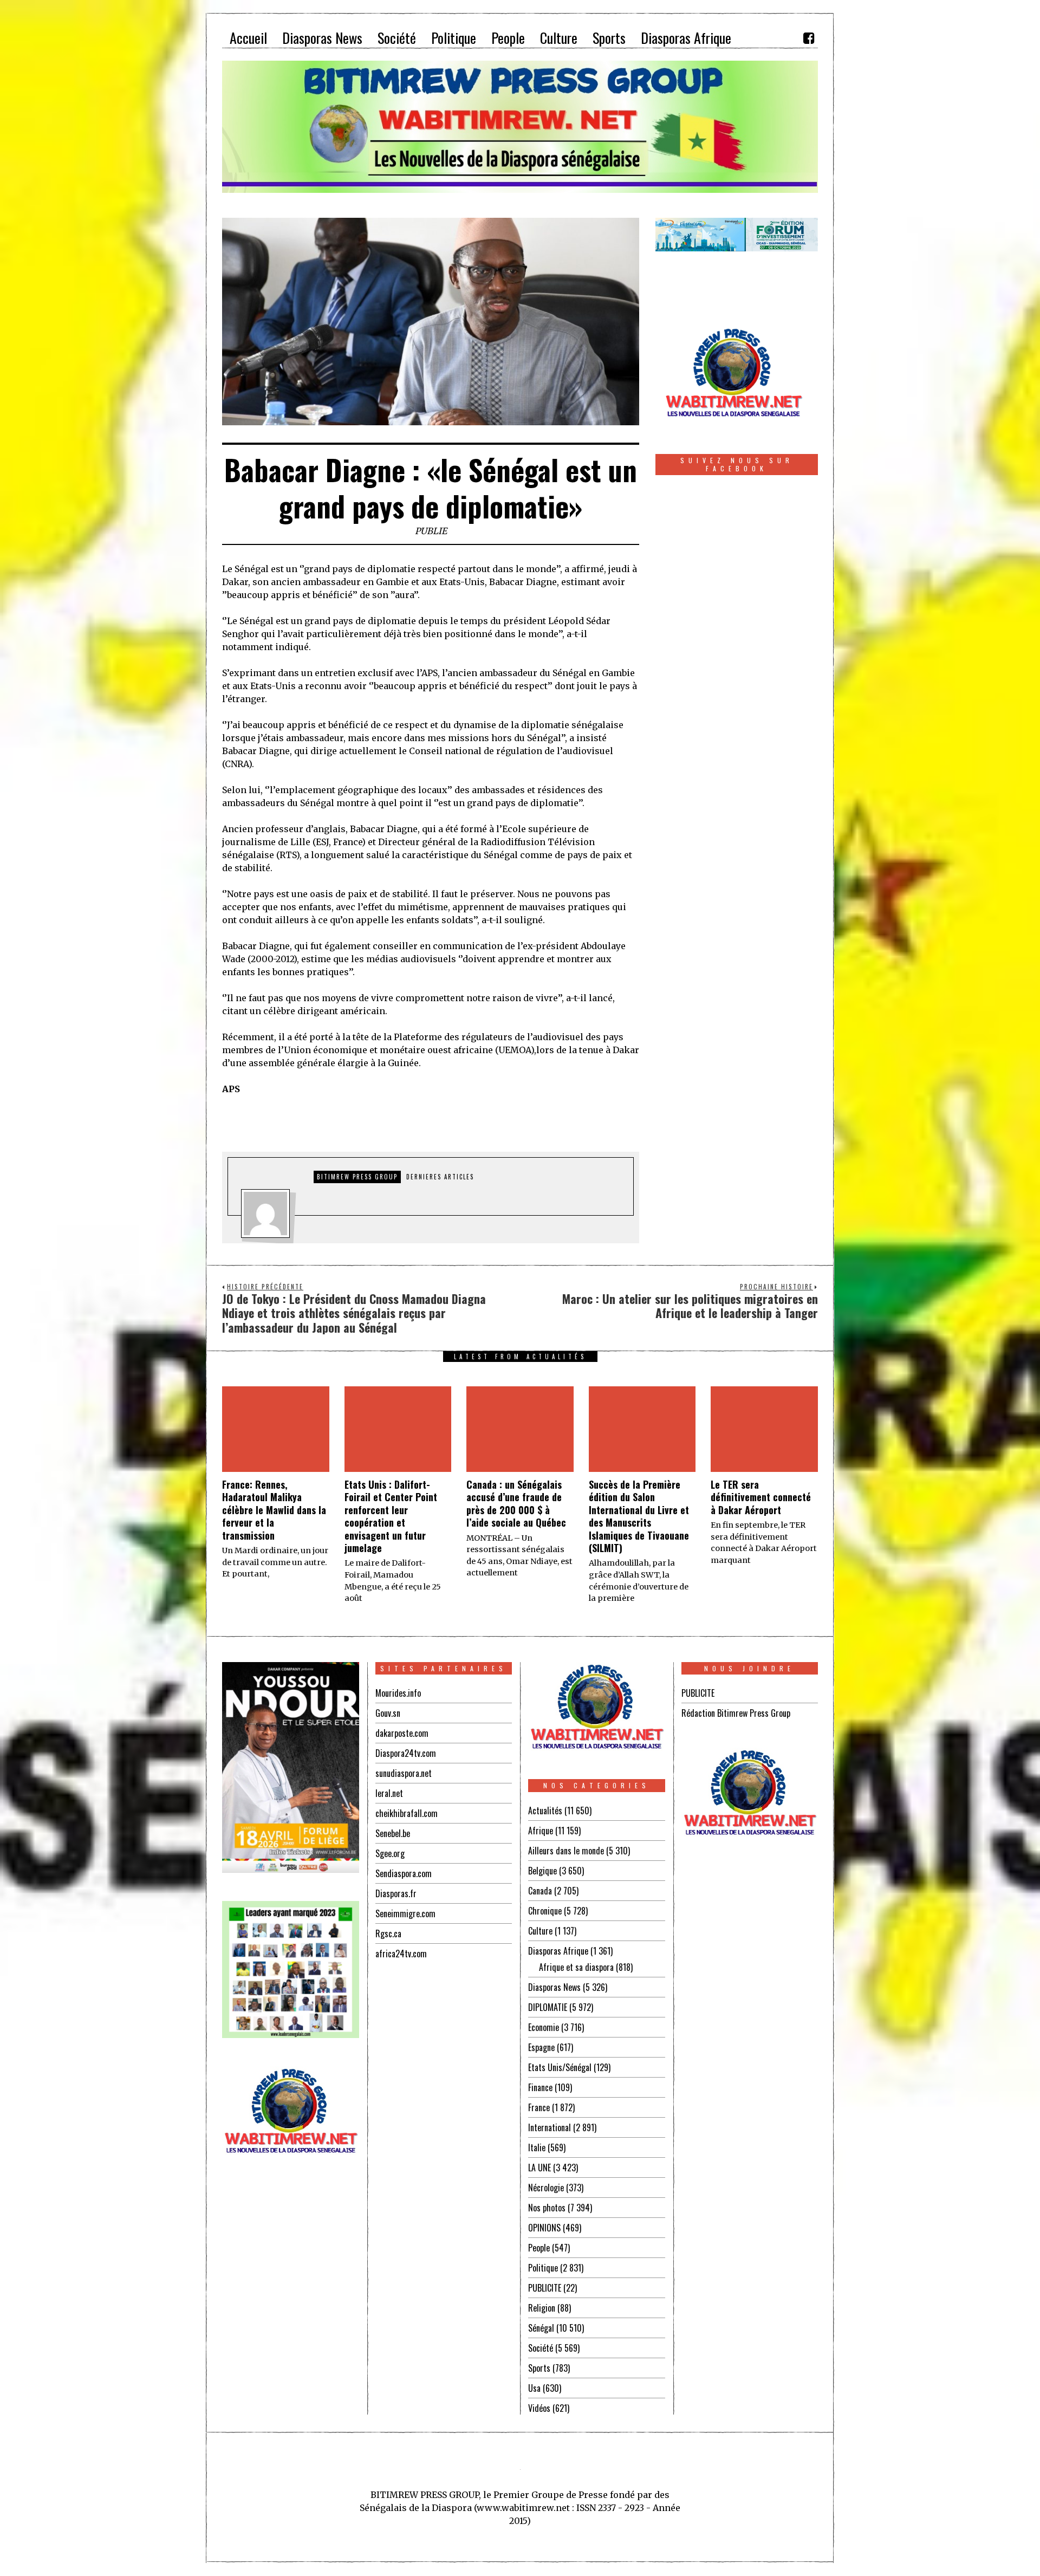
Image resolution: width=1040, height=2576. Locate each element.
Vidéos (539, 2408)
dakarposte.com (402, 1733)
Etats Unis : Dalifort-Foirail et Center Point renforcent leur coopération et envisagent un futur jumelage (391, 1516)
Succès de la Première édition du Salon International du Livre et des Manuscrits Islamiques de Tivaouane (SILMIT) (639, 1516)
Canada (540, 1891)
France (539, 2107)
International (550, 2127)
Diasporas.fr (396, 1893)
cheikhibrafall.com (407, 1813)
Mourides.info (398, 1693)
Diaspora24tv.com (406, 1753)
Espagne (541, 2047)
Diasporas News (554, 1987)
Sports (539, 2368)
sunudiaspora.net (404, 1773)
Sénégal (541, 2328)
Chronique (545, 1911)
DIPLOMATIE (548, 2007)
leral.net (389, 1793)
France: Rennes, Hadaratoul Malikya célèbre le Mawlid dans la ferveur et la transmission (274, 1510)
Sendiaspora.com (404, 1873)
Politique (543, 2268)
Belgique (542, 1871)
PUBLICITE (545, 2288)
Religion (542, 2308)
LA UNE (539, 2168)
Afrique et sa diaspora (576, 1967)
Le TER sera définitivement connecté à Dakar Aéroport (761, 1497)
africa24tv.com (401, 1954)
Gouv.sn (388, 1713)
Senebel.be (393, 1833)
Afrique (541, 1831)
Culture (540, 1931)
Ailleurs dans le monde (566, 1851)
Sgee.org (390, 1853)
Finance (540, 2087)
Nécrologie (546, 2188)
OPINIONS (544, 2228)
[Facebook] (809, 38)
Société (541, 2348)
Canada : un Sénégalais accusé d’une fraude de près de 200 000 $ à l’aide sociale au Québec (516, 1503)
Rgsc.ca (388, 1933)
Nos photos (547, 2208)
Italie (537, 2147)
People (539, 2248)
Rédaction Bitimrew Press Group (736, 1713)
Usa (534, 2388)
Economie (544, 2027)
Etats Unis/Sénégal (560, 2067)
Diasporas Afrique (558, 1951)
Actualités (545, 1811)
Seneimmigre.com (405, 1913)
